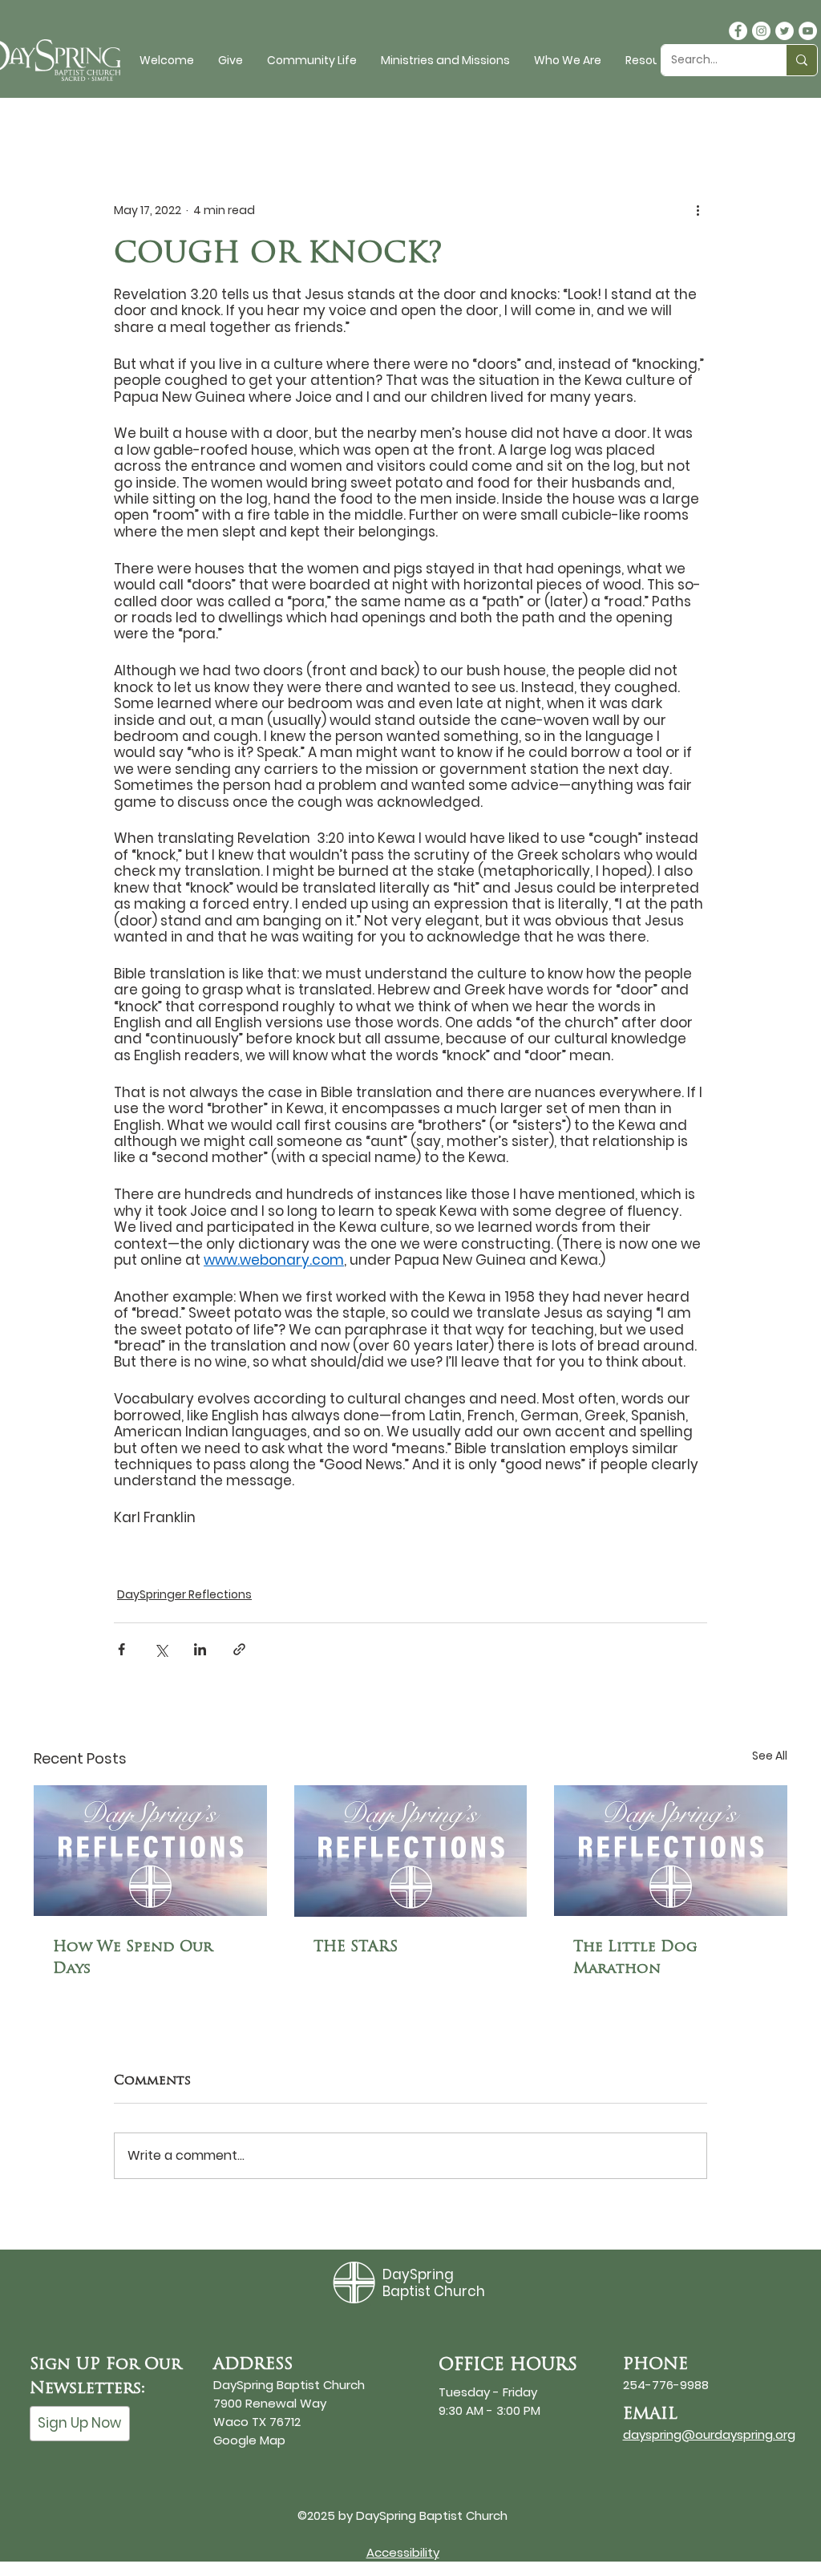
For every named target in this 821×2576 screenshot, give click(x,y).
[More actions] (698, 210)
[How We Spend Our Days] (150, 1851)
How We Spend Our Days (133, 1957)
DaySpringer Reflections (184, 1594)
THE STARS (356, 1946)
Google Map (249, 2440)
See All (770, 1756)
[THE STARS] (411, 1851)
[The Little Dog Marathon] (671, 1851)
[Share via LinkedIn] (200, 1649)
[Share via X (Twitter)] (161, 1649)
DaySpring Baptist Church (434, 2282)
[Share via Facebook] (121, 1649)
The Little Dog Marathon (635, 1957)
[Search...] (801, 60)
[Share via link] (239, 1649)
